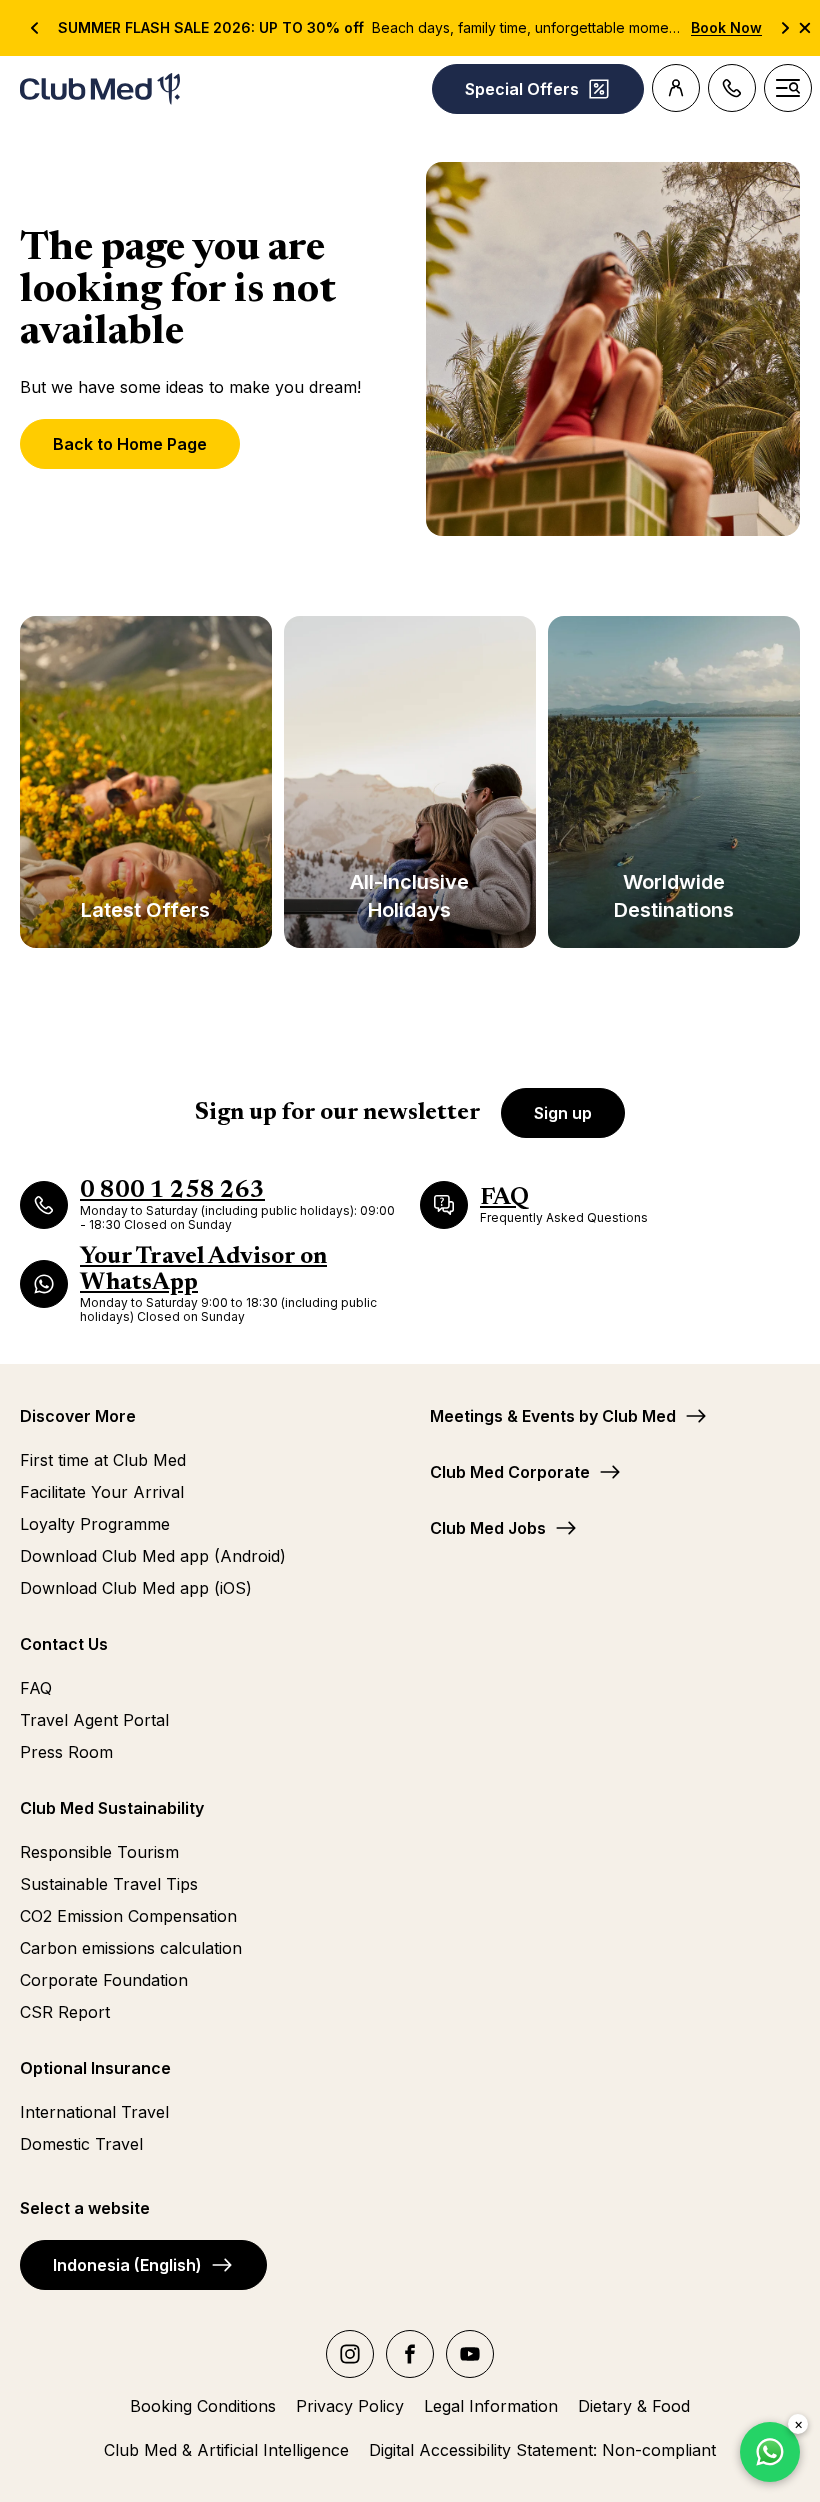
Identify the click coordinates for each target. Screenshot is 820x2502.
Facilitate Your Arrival (102, 1492)
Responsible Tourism (99, 1852)
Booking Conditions (203, 2406)
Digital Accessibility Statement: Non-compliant (542, 2450)
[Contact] (732, 88)
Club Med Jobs (488, 1528)
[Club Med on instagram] (350, 2354)
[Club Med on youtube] (470, 2354)
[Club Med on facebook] (410, 2354)
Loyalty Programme (95, 1524)
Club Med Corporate (510, 1472)
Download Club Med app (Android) (153, 1556)
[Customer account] (676, 88)
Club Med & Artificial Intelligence (226, 2450)
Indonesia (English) (127, 2265)
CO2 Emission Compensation (128, 1916)
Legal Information (491, 2406)
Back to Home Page (130, 444)
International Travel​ (94, 2112)
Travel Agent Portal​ (94, 1720)
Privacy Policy (350, 2406)
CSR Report (65, 2012)
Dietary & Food (634, 2406)
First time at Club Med (103, 1460)
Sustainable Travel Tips (109, 1884)
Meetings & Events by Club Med (553, 1416)
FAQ (36, 1688)
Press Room (66, 1752)
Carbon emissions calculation (131, 1948)
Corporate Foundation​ (104, 1980)
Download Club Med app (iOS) (136, 1588)
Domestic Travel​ (81, 2144)
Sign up (563, 1113)
